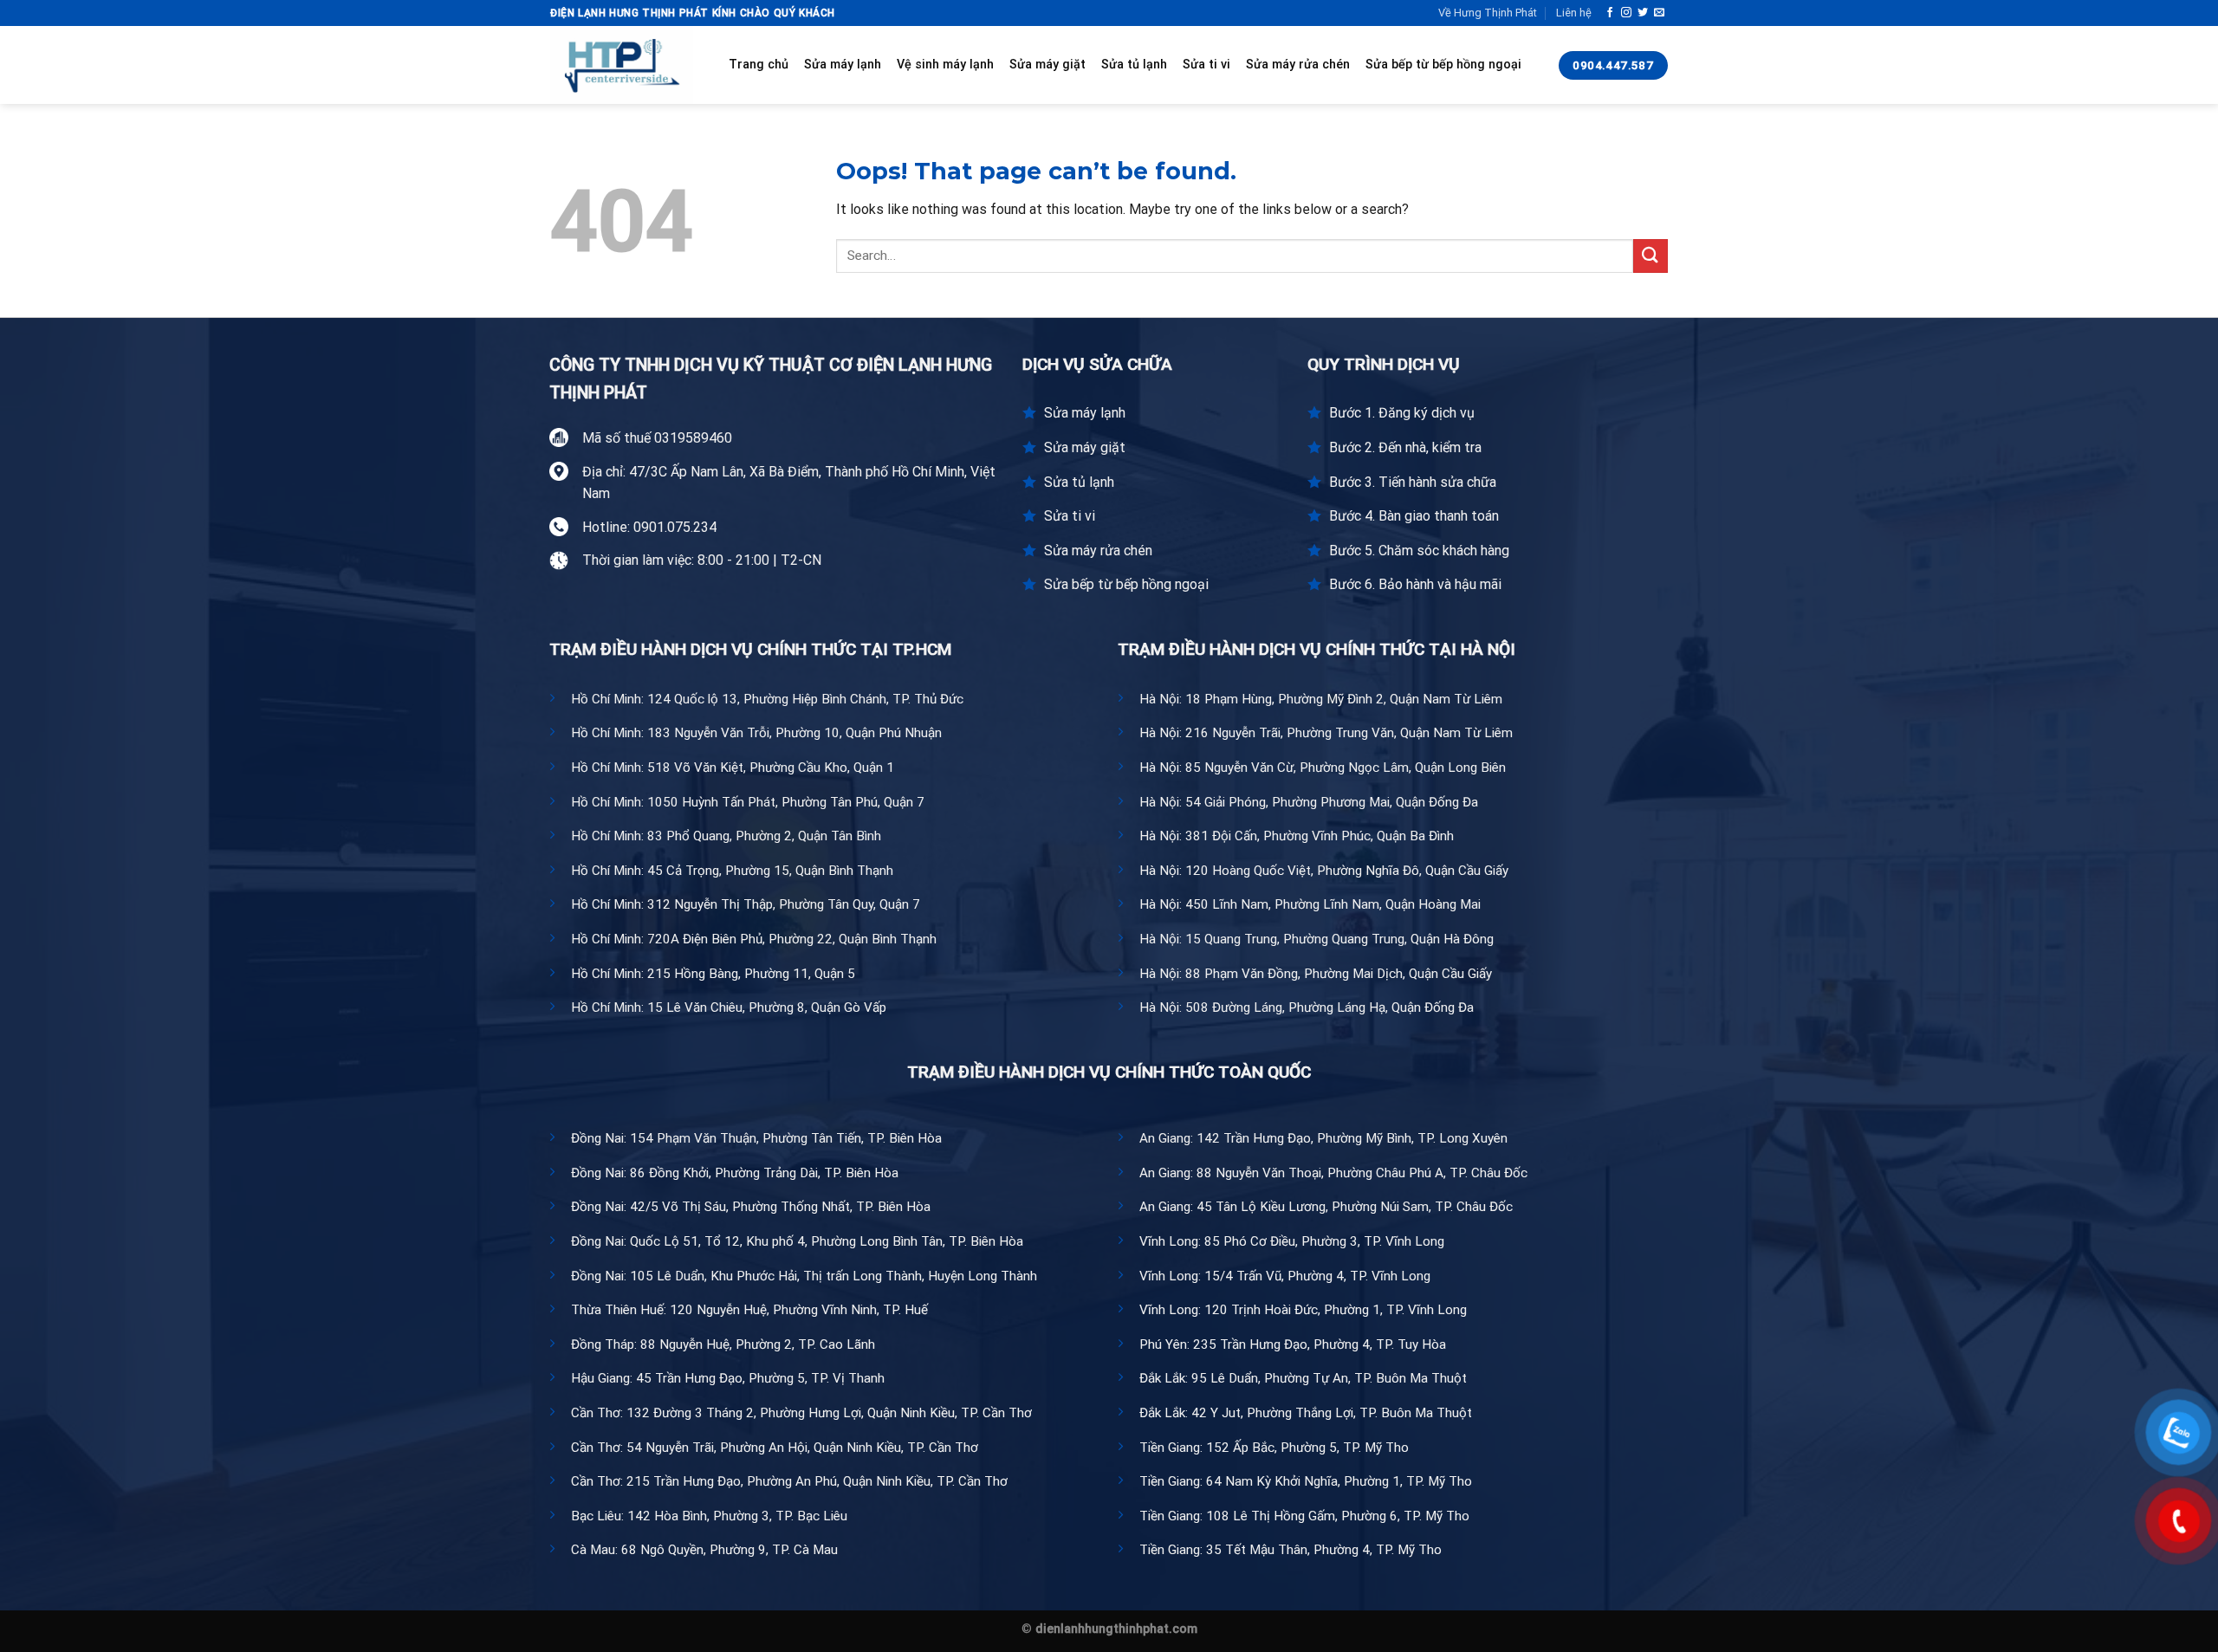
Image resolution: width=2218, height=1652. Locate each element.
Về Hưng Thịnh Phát (1488, 13)
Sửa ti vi (1206, 65)
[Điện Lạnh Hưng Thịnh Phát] (626, 65)
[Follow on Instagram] (1626, 13)
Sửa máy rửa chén (1298, 65)
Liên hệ (1574, 13)
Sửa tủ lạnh (1134, 65)
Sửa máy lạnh (843, 65)
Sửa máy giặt (1047, 65)
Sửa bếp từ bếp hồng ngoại (1443, 65)
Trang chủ (759, 65)
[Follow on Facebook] (1610, 13)
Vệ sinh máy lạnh (945, 65)
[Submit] (1651, 256)
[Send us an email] (1659, 13)
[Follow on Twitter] (1643, 13)
